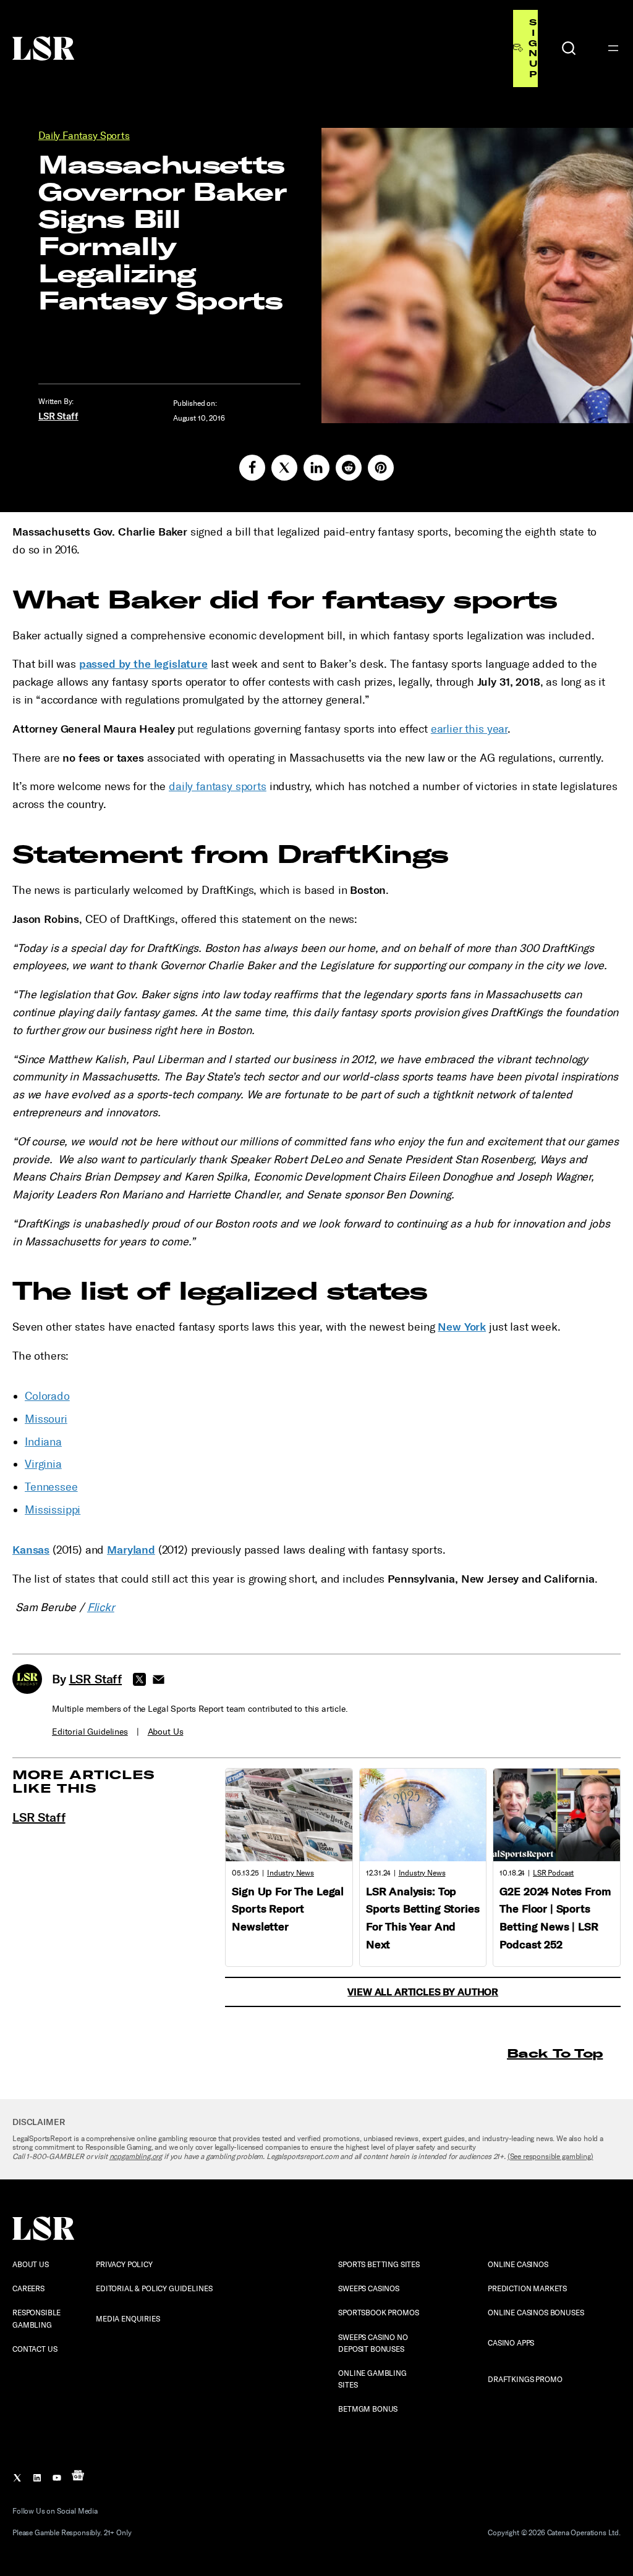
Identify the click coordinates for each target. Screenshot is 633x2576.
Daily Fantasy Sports (84, 136)
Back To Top (555, 2053)
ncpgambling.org (136, 2157)
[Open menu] (613, 48)
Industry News (291, 1873)
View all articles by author (423, 1992)
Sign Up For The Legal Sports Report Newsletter (288, 1909)
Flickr (101, 1607)
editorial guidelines (90, 1732)
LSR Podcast (553, 1873)
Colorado (47, 1396)
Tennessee (51, 1487)
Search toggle (569, 48)
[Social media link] (252, 468)
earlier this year (469, 729)
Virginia (43, 1464)
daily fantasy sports (218, 786)
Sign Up (533, 48)
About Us (166, 1732)
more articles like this (84, 1781)
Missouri (46, 1419)
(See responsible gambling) (550, 2157)
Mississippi (53, 1510)
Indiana (43, 1442)
